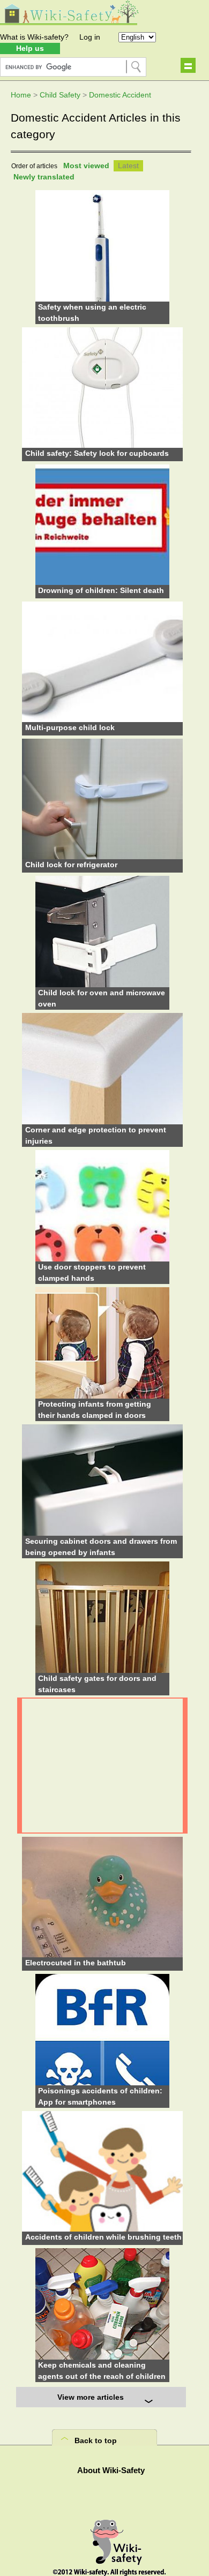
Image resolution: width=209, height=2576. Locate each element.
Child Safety (60, 95)
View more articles (91, 2397)
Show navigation (188, 65)
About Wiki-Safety (111, 2470)
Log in (90, 37)
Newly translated (44, 177)
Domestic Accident (120, 95)
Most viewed (86, 166)
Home (21, 95)
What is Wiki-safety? (34, 37)
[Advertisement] (102, 1766)
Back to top (96, 2440)
